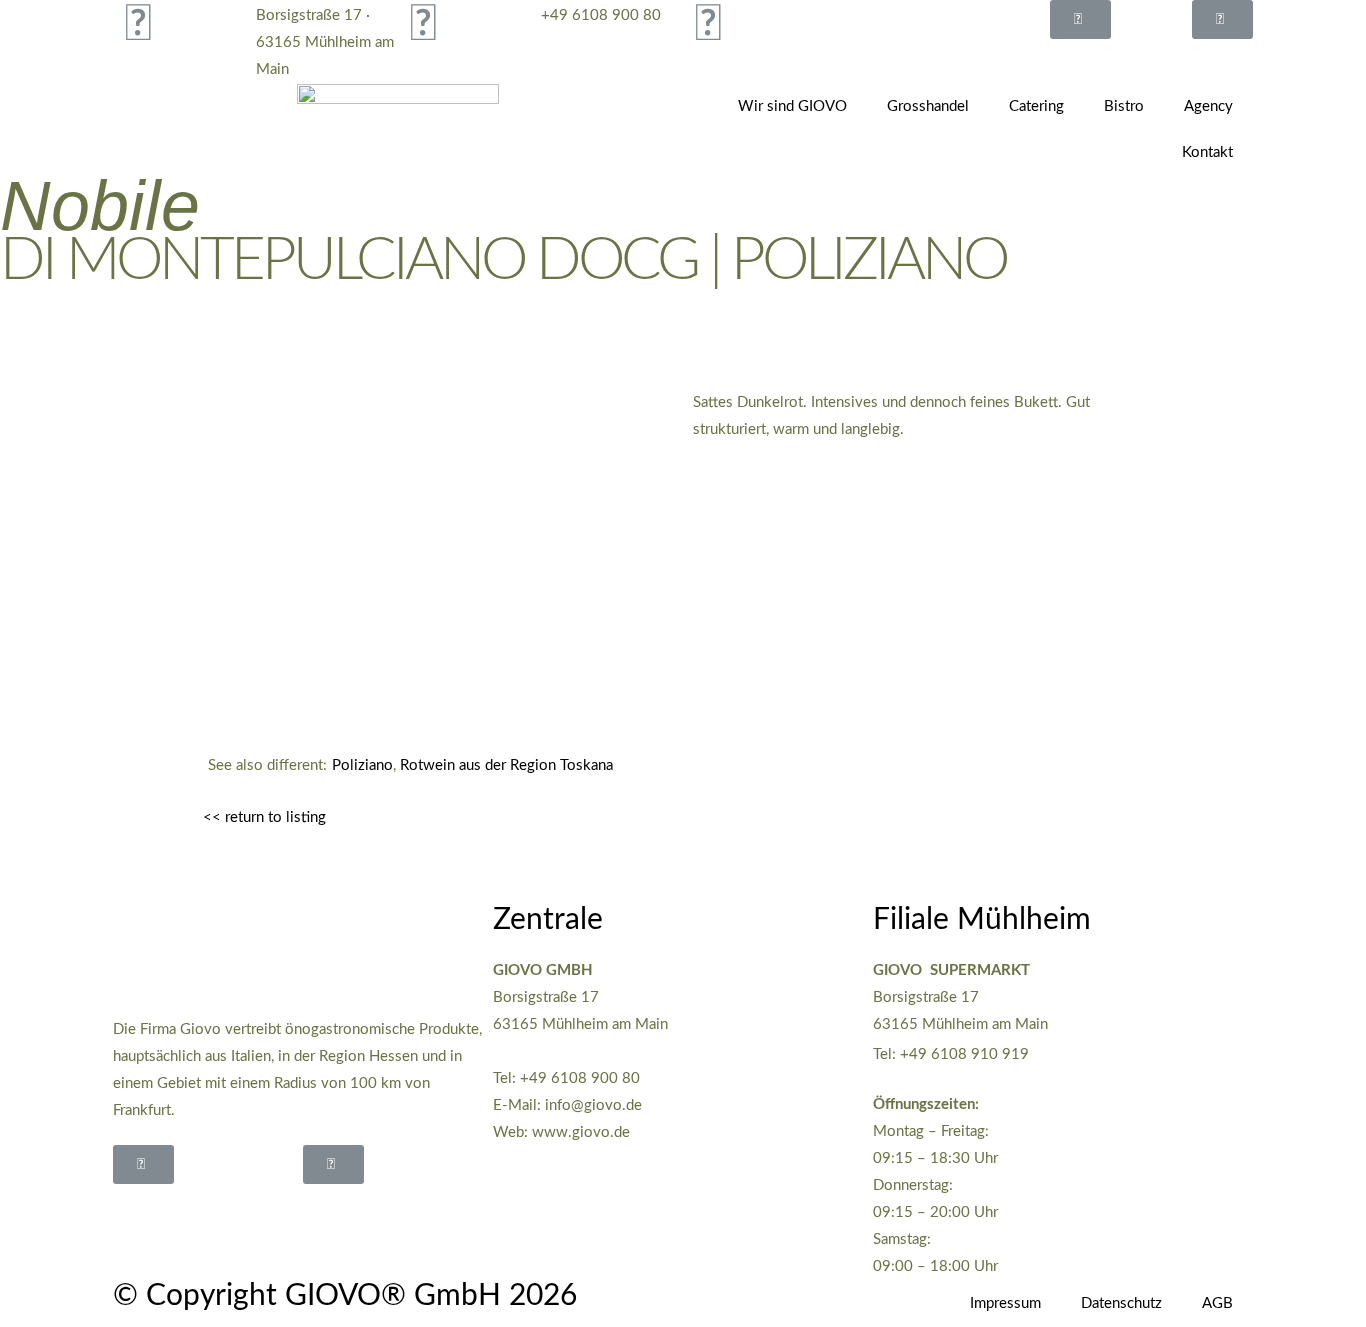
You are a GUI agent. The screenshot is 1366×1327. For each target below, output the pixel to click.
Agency (1208, 106)
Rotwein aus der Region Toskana (506, 765)
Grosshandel (928, 106)
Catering (1036, 106)
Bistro (1124, 106)
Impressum (1005, 1303)
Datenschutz (1121, 1303)
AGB (1217, 1303)
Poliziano (362, 765)
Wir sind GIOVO (792, 106)
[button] (1080, 19)
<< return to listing (264, 817)
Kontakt (1207, 152)
